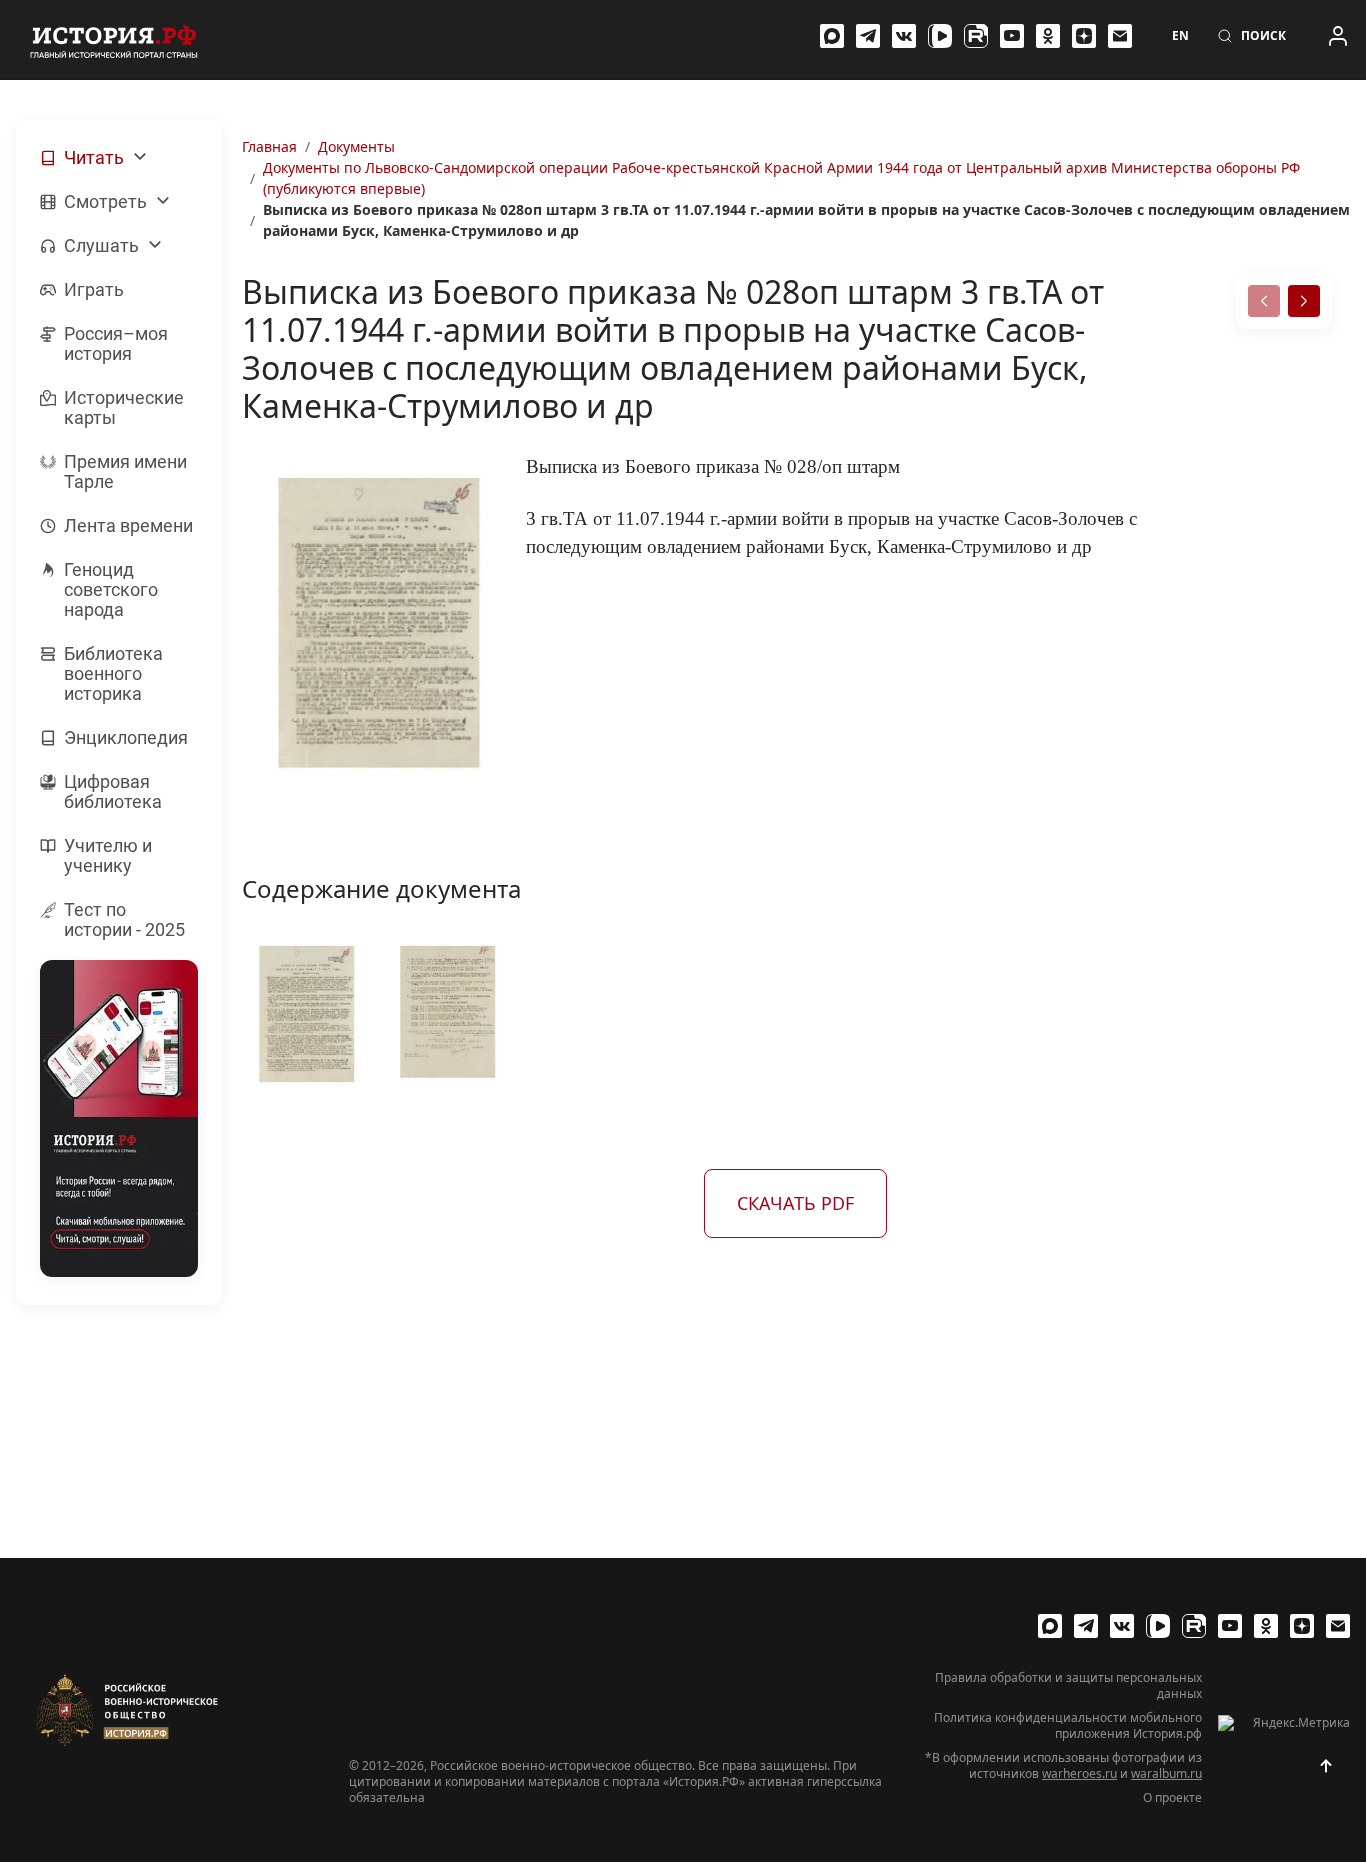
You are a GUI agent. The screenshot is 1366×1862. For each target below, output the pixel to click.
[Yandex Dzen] (1084, 36)
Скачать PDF (795, 1203)
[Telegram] (868, 36)
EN (1180, 36)
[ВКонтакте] (904, 36)
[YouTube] (1012, 36)
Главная (269, 146)
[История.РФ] (114, 40)
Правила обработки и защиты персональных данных (1068, 1686)
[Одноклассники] (1048, 36)
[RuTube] (976, 36)
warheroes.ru (1079, 1773)
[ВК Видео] (940, 36)
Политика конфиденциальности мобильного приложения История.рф (1068, 1726)
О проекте (1172, 1798)
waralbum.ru (1166, 1773)
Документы (356, 146)
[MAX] (832, 36)
